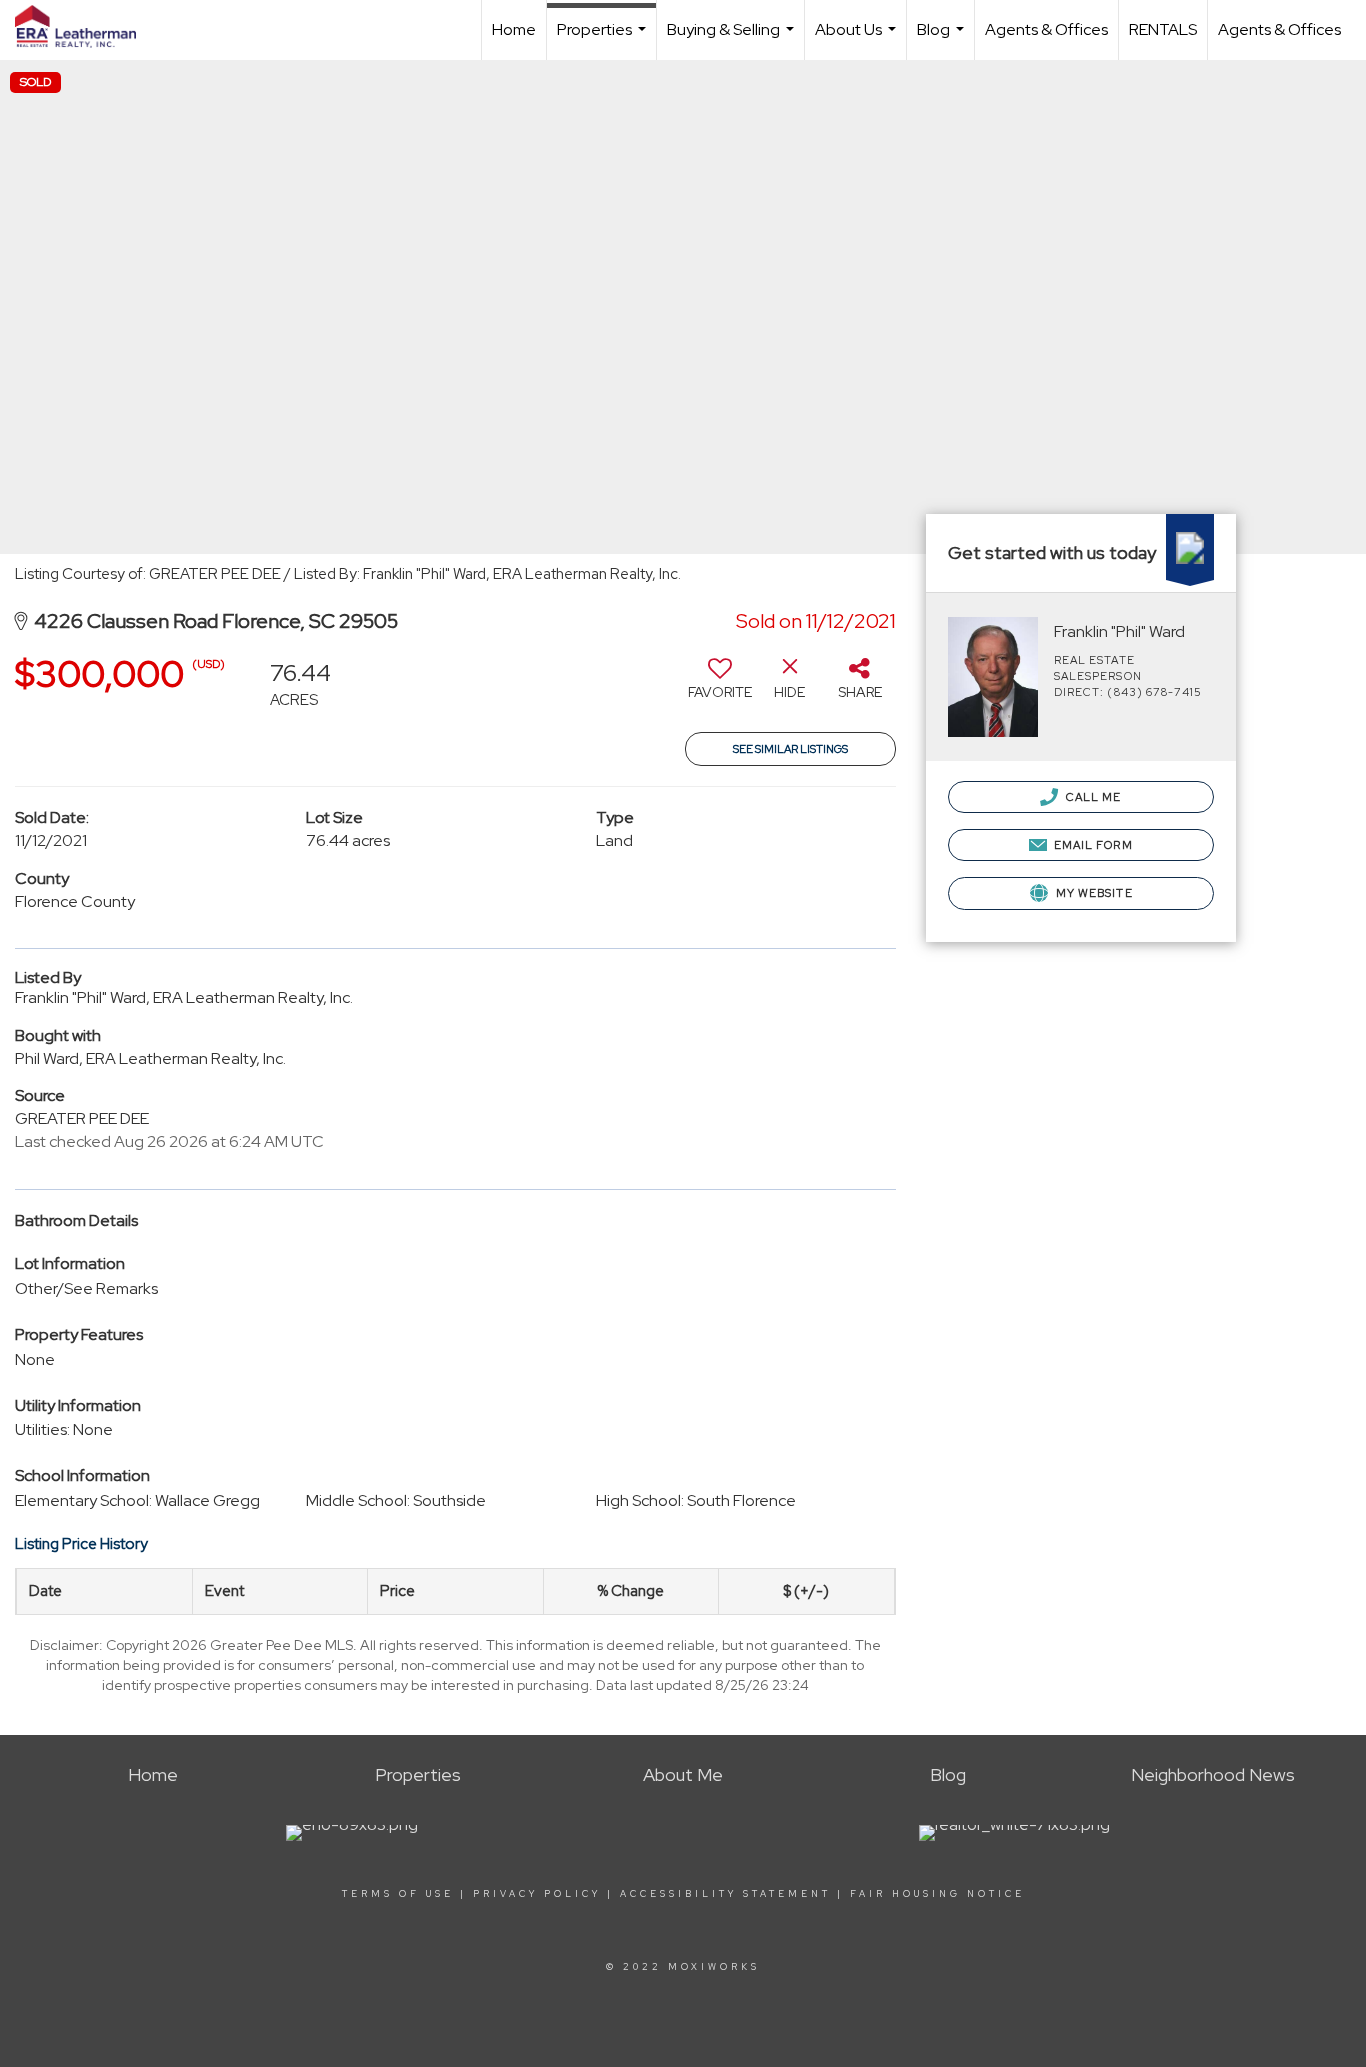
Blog (943, 39)
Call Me (1092, 797)
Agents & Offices (1046, 29)
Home (514, 29)
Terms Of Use (398, 1894)
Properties (604, 39)
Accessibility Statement (725, 1894)
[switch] (720, 686)
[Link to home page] (85, 27)
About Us (858, 39)
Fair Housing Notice (937, 1894)
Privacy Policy (537, 1894)
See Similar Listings (790, 749)
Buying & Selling (733, 39)
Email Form (1092, 845)
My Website (1093, 893)
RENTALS (1163, 29)
